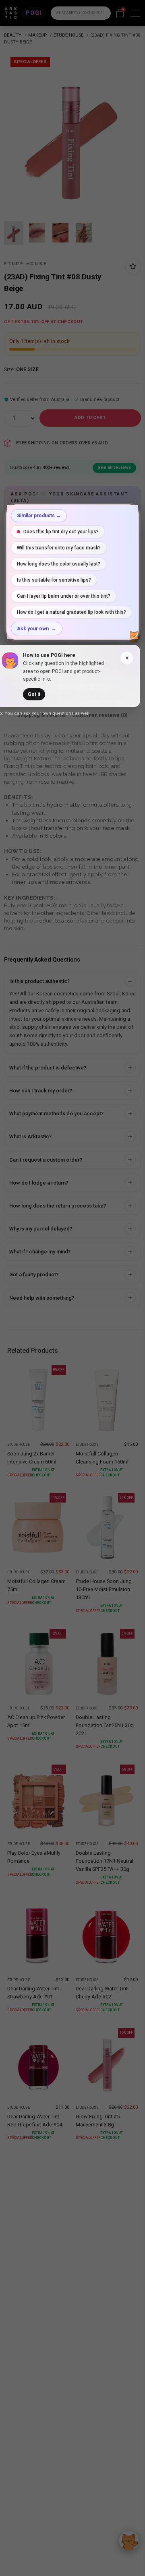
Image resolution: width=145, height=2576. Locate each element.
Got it (34, 694)
